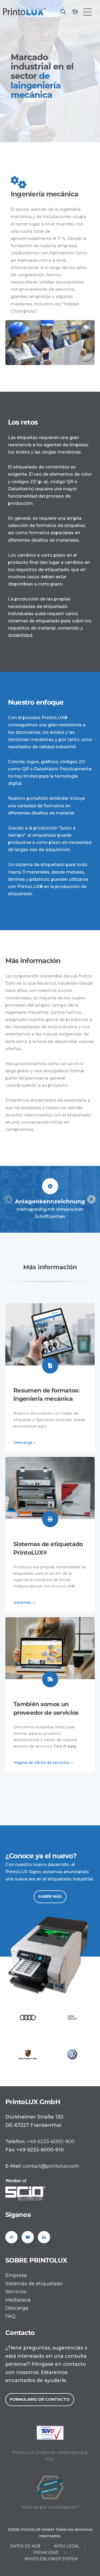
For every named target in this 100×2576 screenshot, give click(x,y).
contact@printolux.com (51, 2166)
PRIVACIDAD (46, 2552)
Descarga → (25, 1442)
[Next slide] (91, 1199)
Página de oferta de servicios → (43, 1763)
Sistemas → (24, 1603)
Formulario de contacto (40, 2399)
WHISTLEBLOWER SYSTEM (51, 2559)
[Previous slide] (9, 1199)
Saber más (50, 1896)
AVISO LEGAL (67, 2546)
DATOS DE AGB (25, 2546)
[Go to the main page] (25, 12)
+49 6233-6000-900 (51, 2142)
